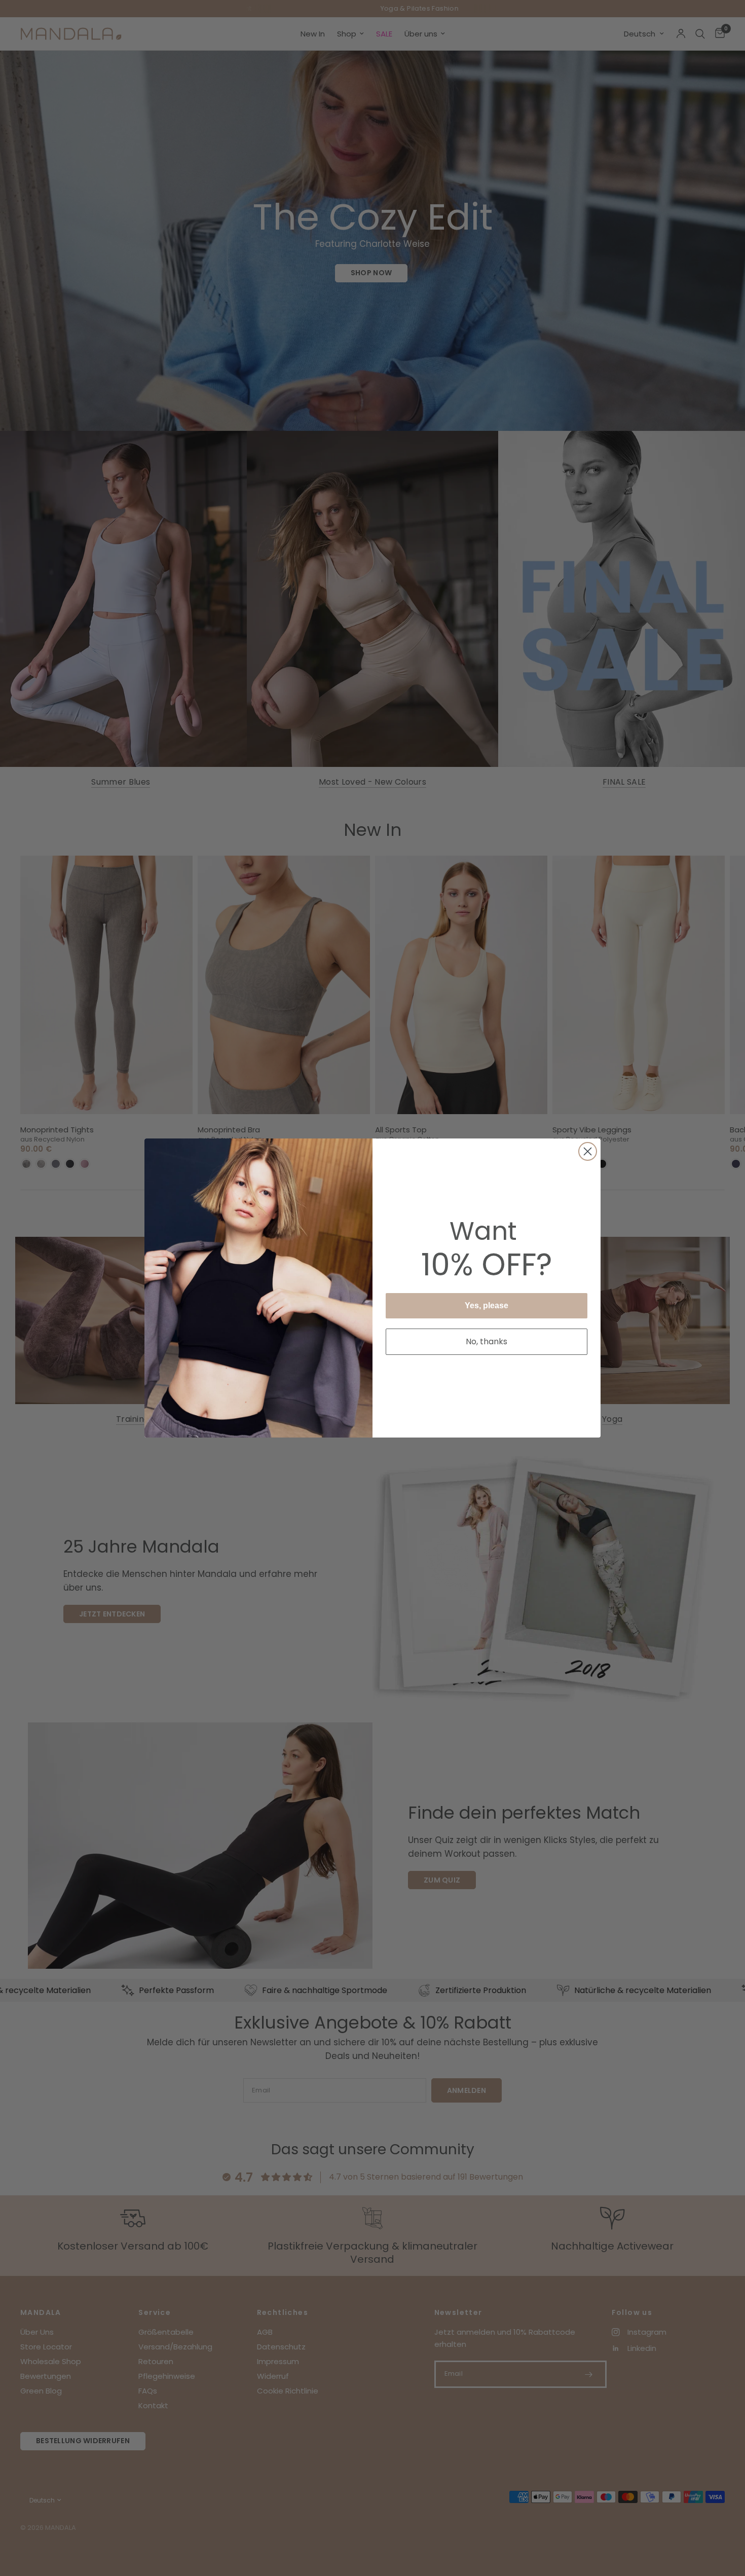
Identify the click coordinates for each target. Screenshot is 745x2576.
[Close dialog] (588, 1151)
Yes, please (487, 1305)
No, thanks (487, 1341)
